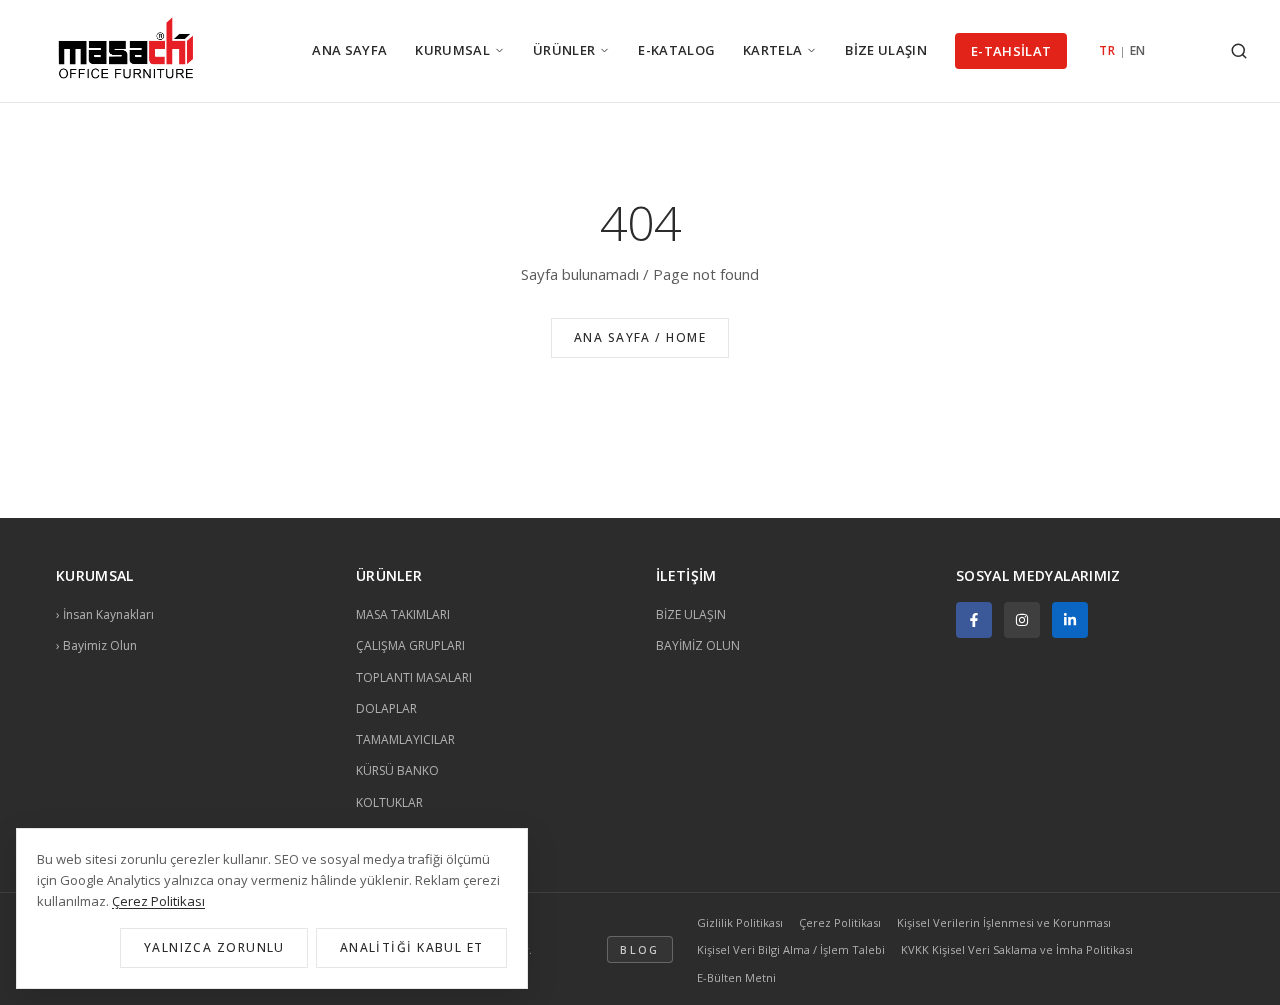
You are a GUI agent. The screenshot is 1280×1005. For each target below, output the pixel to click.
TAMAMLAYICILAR (405, 739)
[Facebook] (974, 620)
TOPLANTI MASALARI (414, 677)
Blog (640, 949)
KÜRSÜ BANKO (397, 770)
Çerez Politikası (840, 922)
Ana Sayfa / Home (640, 337)
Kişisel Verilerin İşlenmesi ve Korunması (1004, 922)
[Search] (1239, 51)
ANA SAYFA (349, 50)
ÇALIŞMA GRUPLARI (410, 645)
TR (1107, 50)
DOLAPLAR (386, 708)
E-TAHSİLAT (1011, 51)
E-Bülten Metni (736, 977)
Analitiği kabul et (412, 947)
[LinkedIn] (1070, 620)
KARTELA (772, 50)
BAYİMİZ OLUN (698, 645)
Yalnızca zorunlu (214, 947)
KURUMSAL (452, 50)
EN (1138, 50)
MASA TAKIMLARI (403, 614)
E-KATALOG (676, 50)
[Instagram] (1022, 620)
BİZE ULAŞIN (886, 50)
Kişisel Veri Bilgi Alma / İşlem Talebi (791, 949)
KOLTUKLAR (389, 802)
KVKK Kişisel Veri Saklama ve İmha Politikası (1017, 949)
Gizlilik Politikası (740, 922)
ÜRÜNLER (564, 50)
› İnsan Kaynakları (105, 614)
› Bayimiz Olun (96, 645)
